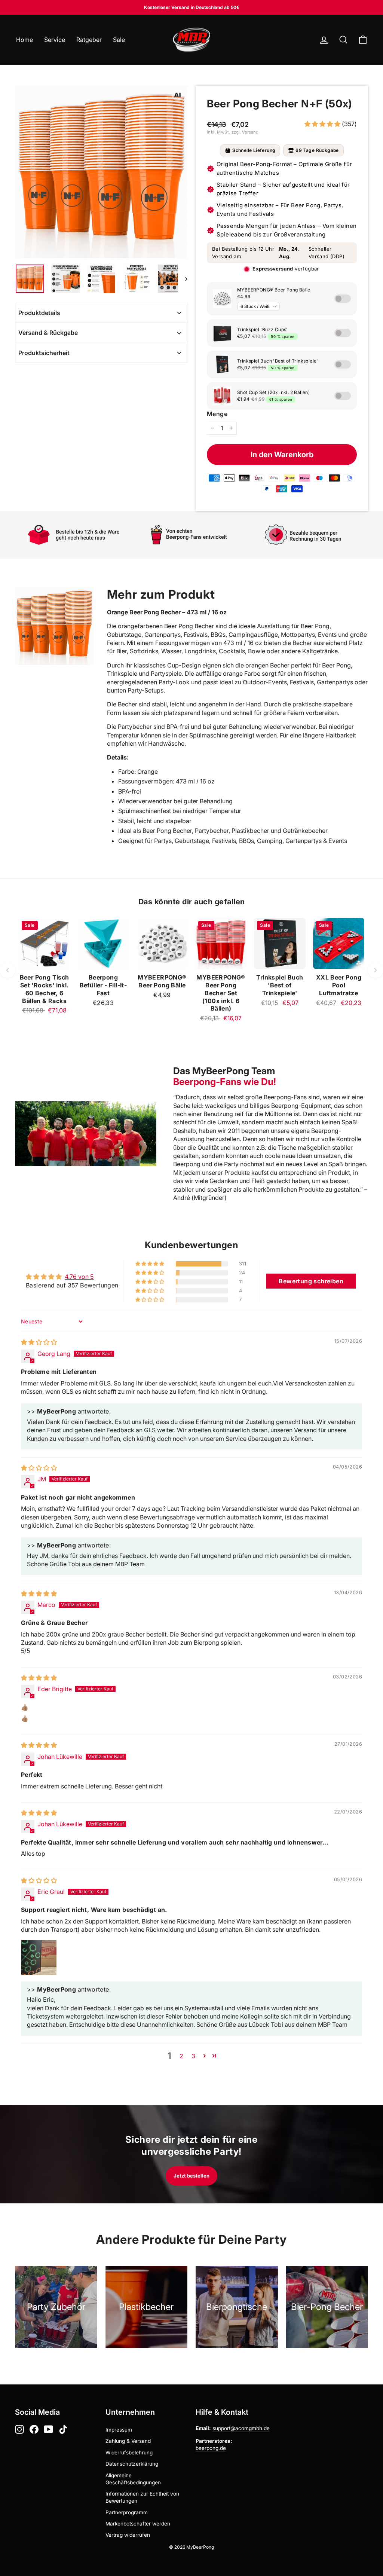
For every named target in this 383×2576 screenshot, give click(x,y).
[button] (323, 124)
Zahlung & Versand (128, 2441)
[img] (39, 1342)
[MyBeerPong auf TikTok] (63, 2429)
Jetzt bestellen (191, 2176)
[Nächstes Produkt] (376, 970)
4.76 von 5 (79, 1277)
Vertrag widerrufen (128, 2535)
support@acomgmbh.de (241, 2428)
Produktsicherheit (44, 353)
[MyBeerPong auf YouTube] (49, 2429)
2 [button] (181, 2056)
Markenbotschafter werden (138, 2524)
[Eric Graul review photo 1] (39, 1958)
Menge (217, 414)
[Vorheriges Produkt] (7, 970)
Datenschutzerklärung (132, 2464)
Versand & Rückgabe (48, 333)
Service (55, 40)
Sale (119, 40)
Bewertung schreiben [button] (311, 1281)
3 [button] (193, 2056)
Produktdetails (39, 313)
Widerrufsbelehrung (129, 2453)
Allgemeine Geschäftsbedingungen (133, 2479)
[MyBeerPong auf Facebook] (34, 2429)
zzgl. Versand (245, 132)
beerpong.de (211, 2448)
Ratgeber (89, 40)
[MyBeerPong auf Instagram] (19, 2429)
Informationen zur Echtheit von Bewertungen (142, 2497)
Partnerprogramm (127, 2512)
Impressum (119, 2430)
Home (24, 40)
